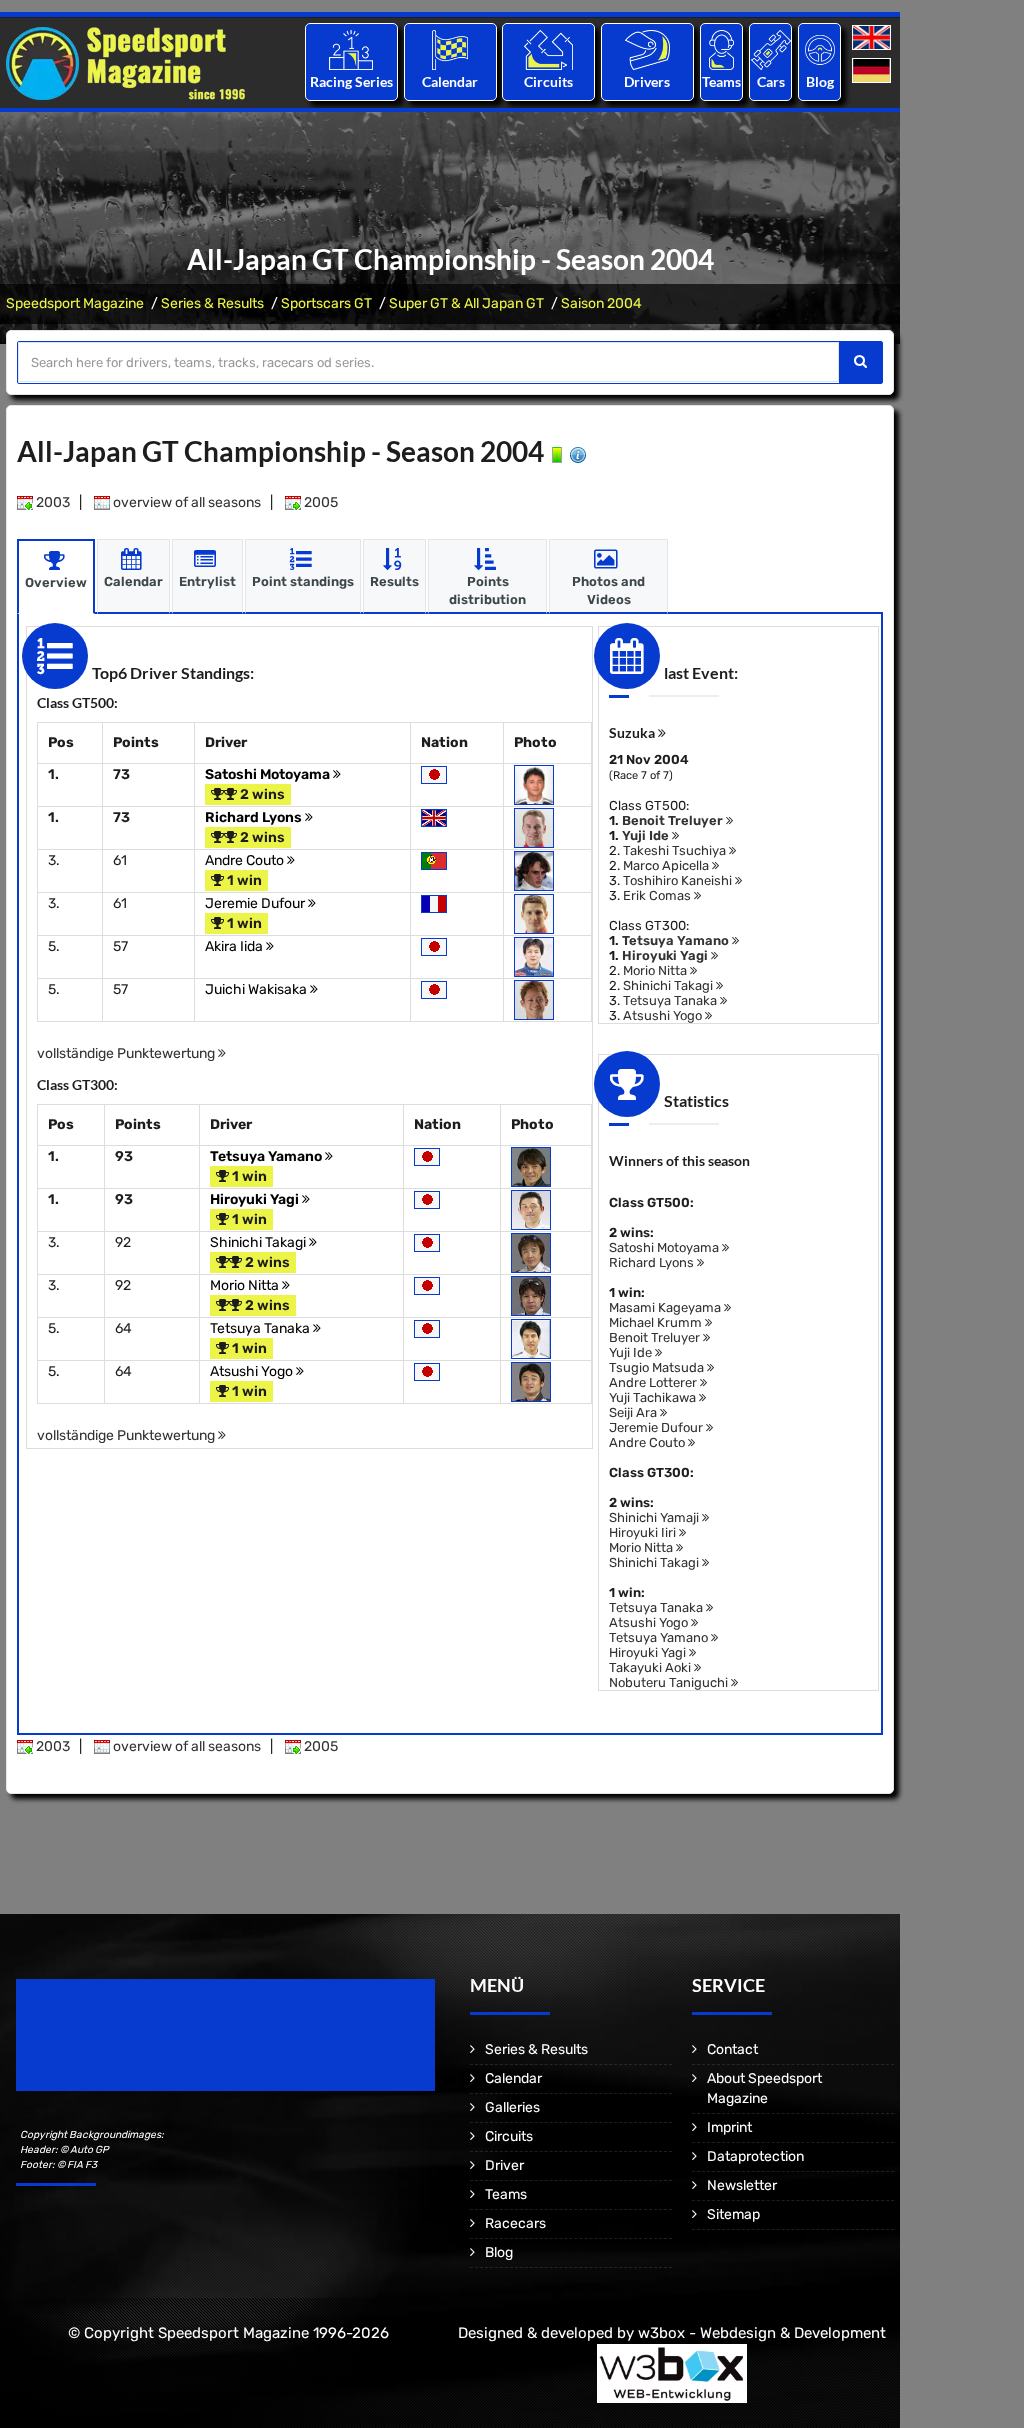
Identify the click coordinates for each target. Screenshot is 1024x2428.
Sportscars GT (326, 303)
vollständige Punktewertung (127, 1053)
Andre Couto (246, 860)
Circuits (548, 81)
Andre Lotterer (654, 1382)
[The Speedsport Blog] (820, 49)
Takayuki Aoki (651, 1667)
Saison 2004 (601, 303)
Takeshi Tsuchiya (676, 850)
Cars (771, 81)
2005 (319, 502)
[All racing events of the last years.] (450, 49)
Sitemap (733, 2214)
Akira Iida (235, 946)
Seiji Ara (634, 1412)
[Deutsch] (873, 71)
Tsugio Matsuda (658, 1367)
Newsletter (742, 2185)
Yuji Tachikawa (654, 1397)
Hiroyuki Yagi (256, 1199)
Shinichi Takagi (259, 1242)
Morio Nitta (246, 1285)
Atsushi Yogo (253, 1371)
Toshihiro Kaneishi (679, 880)
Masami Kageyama (666, 1307)
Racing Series (351, 81)
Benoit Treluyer (674, 820)
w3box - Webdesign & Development (762, 2333)
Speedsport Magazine (75, 303)
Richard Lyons (255, 817)
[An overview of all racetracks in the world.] (548, 49)
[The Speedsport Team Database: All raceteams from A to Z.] (721, 49)
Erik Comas (658, 895)
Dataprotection (755, 2156)
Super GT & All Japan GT (466, 303)
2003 (51, 502)
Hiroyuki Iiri (644, 1532)
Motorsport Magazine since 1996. (130, 2048)
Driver (504, 2165)
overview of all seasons (185, 502)
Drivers (647, 81)
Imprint (729, 2127)
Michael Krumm (657, 1322)
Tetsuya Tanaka (261, 1328)
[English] (873, 38)
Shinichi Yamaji (655, 1517)
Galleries (512, 2107)
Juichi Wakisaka (257, 989)
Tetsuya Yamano (267, 1156)
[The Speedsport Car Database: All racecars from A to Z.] (771, 49)
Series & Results (212, 303)
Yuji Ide (647, 835)
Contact (732, 2049)
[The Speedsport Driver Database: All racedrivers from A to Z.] (647, 49)
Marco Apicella (667, 865)
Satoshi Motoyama (269, 774)
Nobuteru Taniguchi (670, 1682)
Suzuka (633, 732)
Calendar (450, 81)
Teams (721, 81)
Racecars (515, 2223)
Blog (820, 81)
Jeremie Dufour (256, 903)
